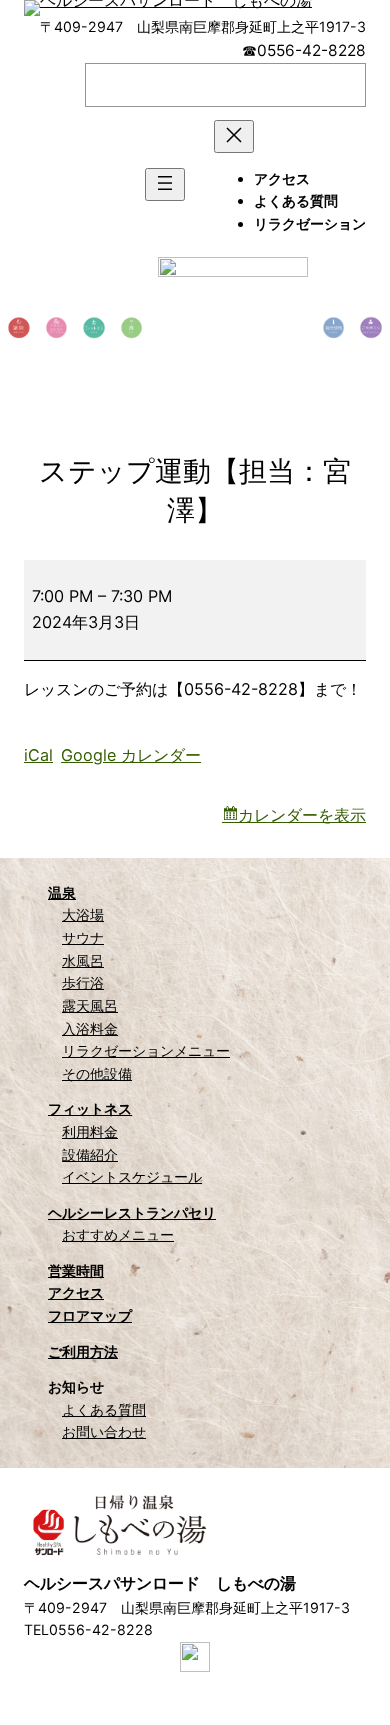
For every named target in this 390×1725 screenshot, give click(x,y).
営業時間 (76, 1270)
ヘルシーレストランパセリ (132, 1212)
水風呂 (83, 960)
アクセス (76, 1292)
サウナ (83, 937)
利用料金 (90, 1131)
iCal (38, 755)
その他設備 (97, 1073)
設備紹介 (90, 1154)
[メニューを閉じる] (234, 136)
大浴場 (83, 914)
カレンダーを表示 (302, 815)
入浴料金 (90, 1028)
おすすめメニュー (118, 1234)
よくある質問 (104, 1409)
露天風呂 (90, 1005)
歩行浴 (83, 982)
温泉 (62, 892)
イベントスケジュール (132, 1176)
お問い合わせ (104, 1431)
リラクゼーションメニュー (146, 1050)
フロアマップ (90, 1315)
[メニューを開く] (165, 184)
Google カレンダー (131, 755)
